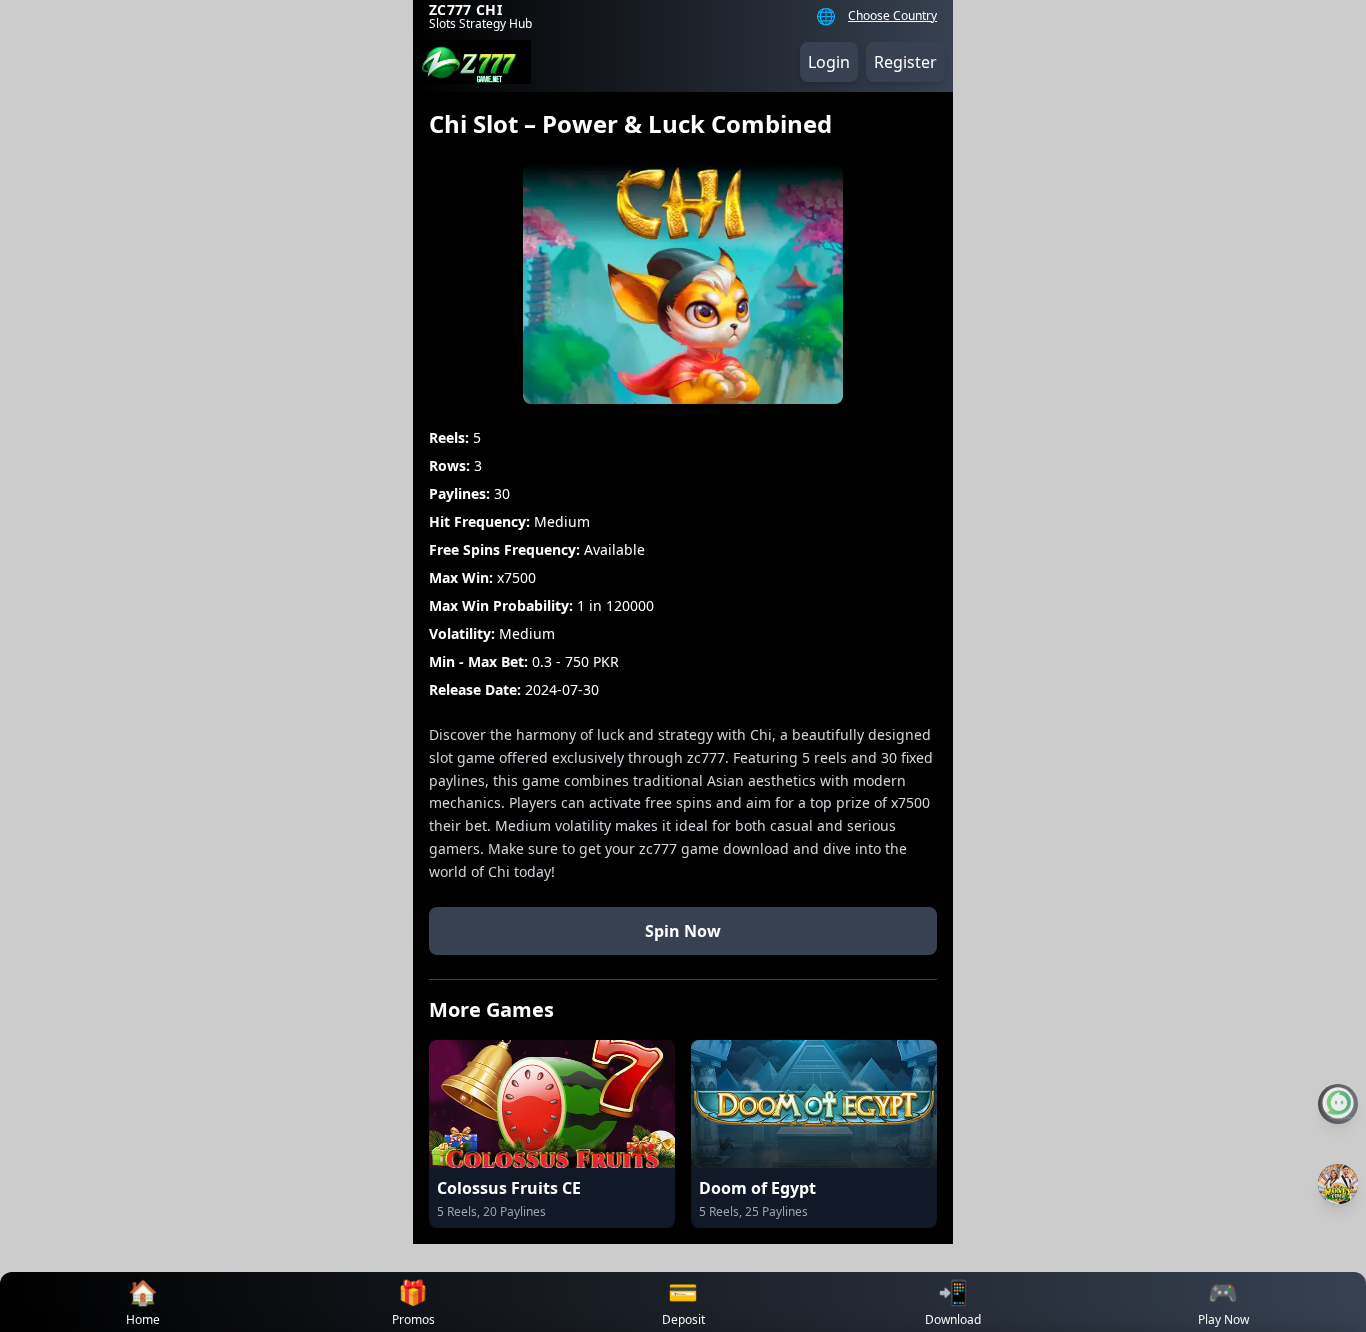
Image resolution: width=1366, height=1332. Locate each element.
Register (905, 62)
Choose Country (892, 16)
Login (829, 62)
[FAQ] (1338, 1104)
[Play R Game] (1338, 1184)
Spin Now (683, 931)
